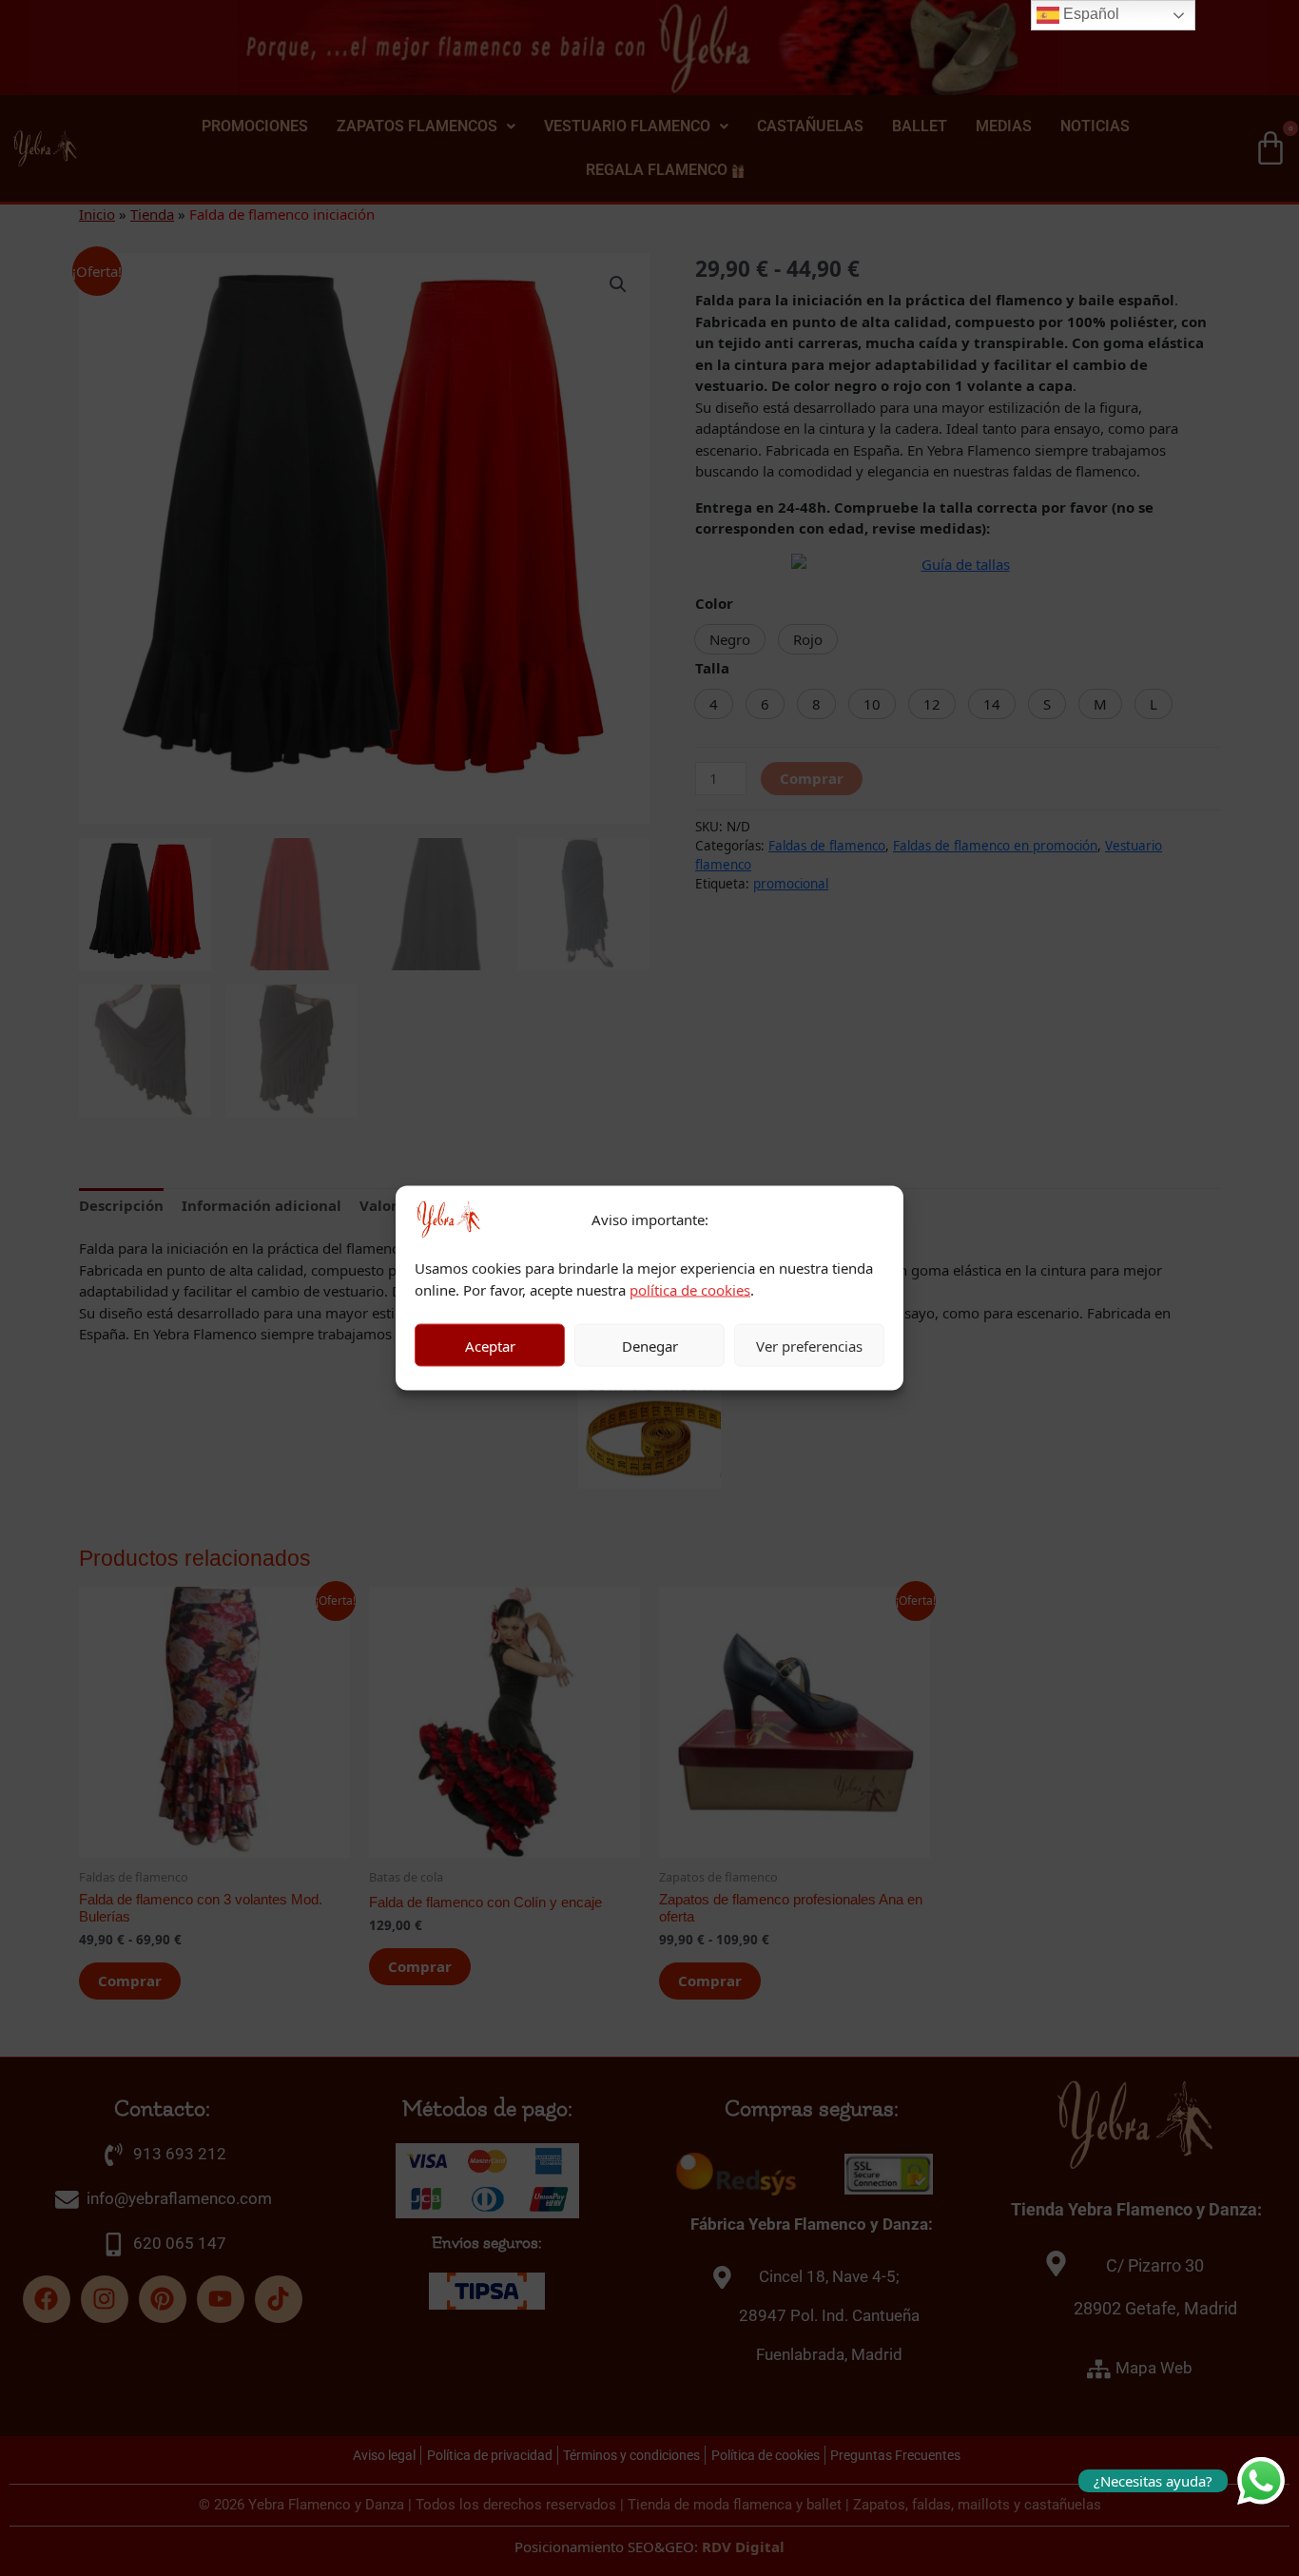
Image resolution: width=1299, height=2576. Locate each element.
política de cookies (690, 1289)
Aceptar (490, 1345)
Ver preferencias (809, 1345)
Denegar (650, 1345)
